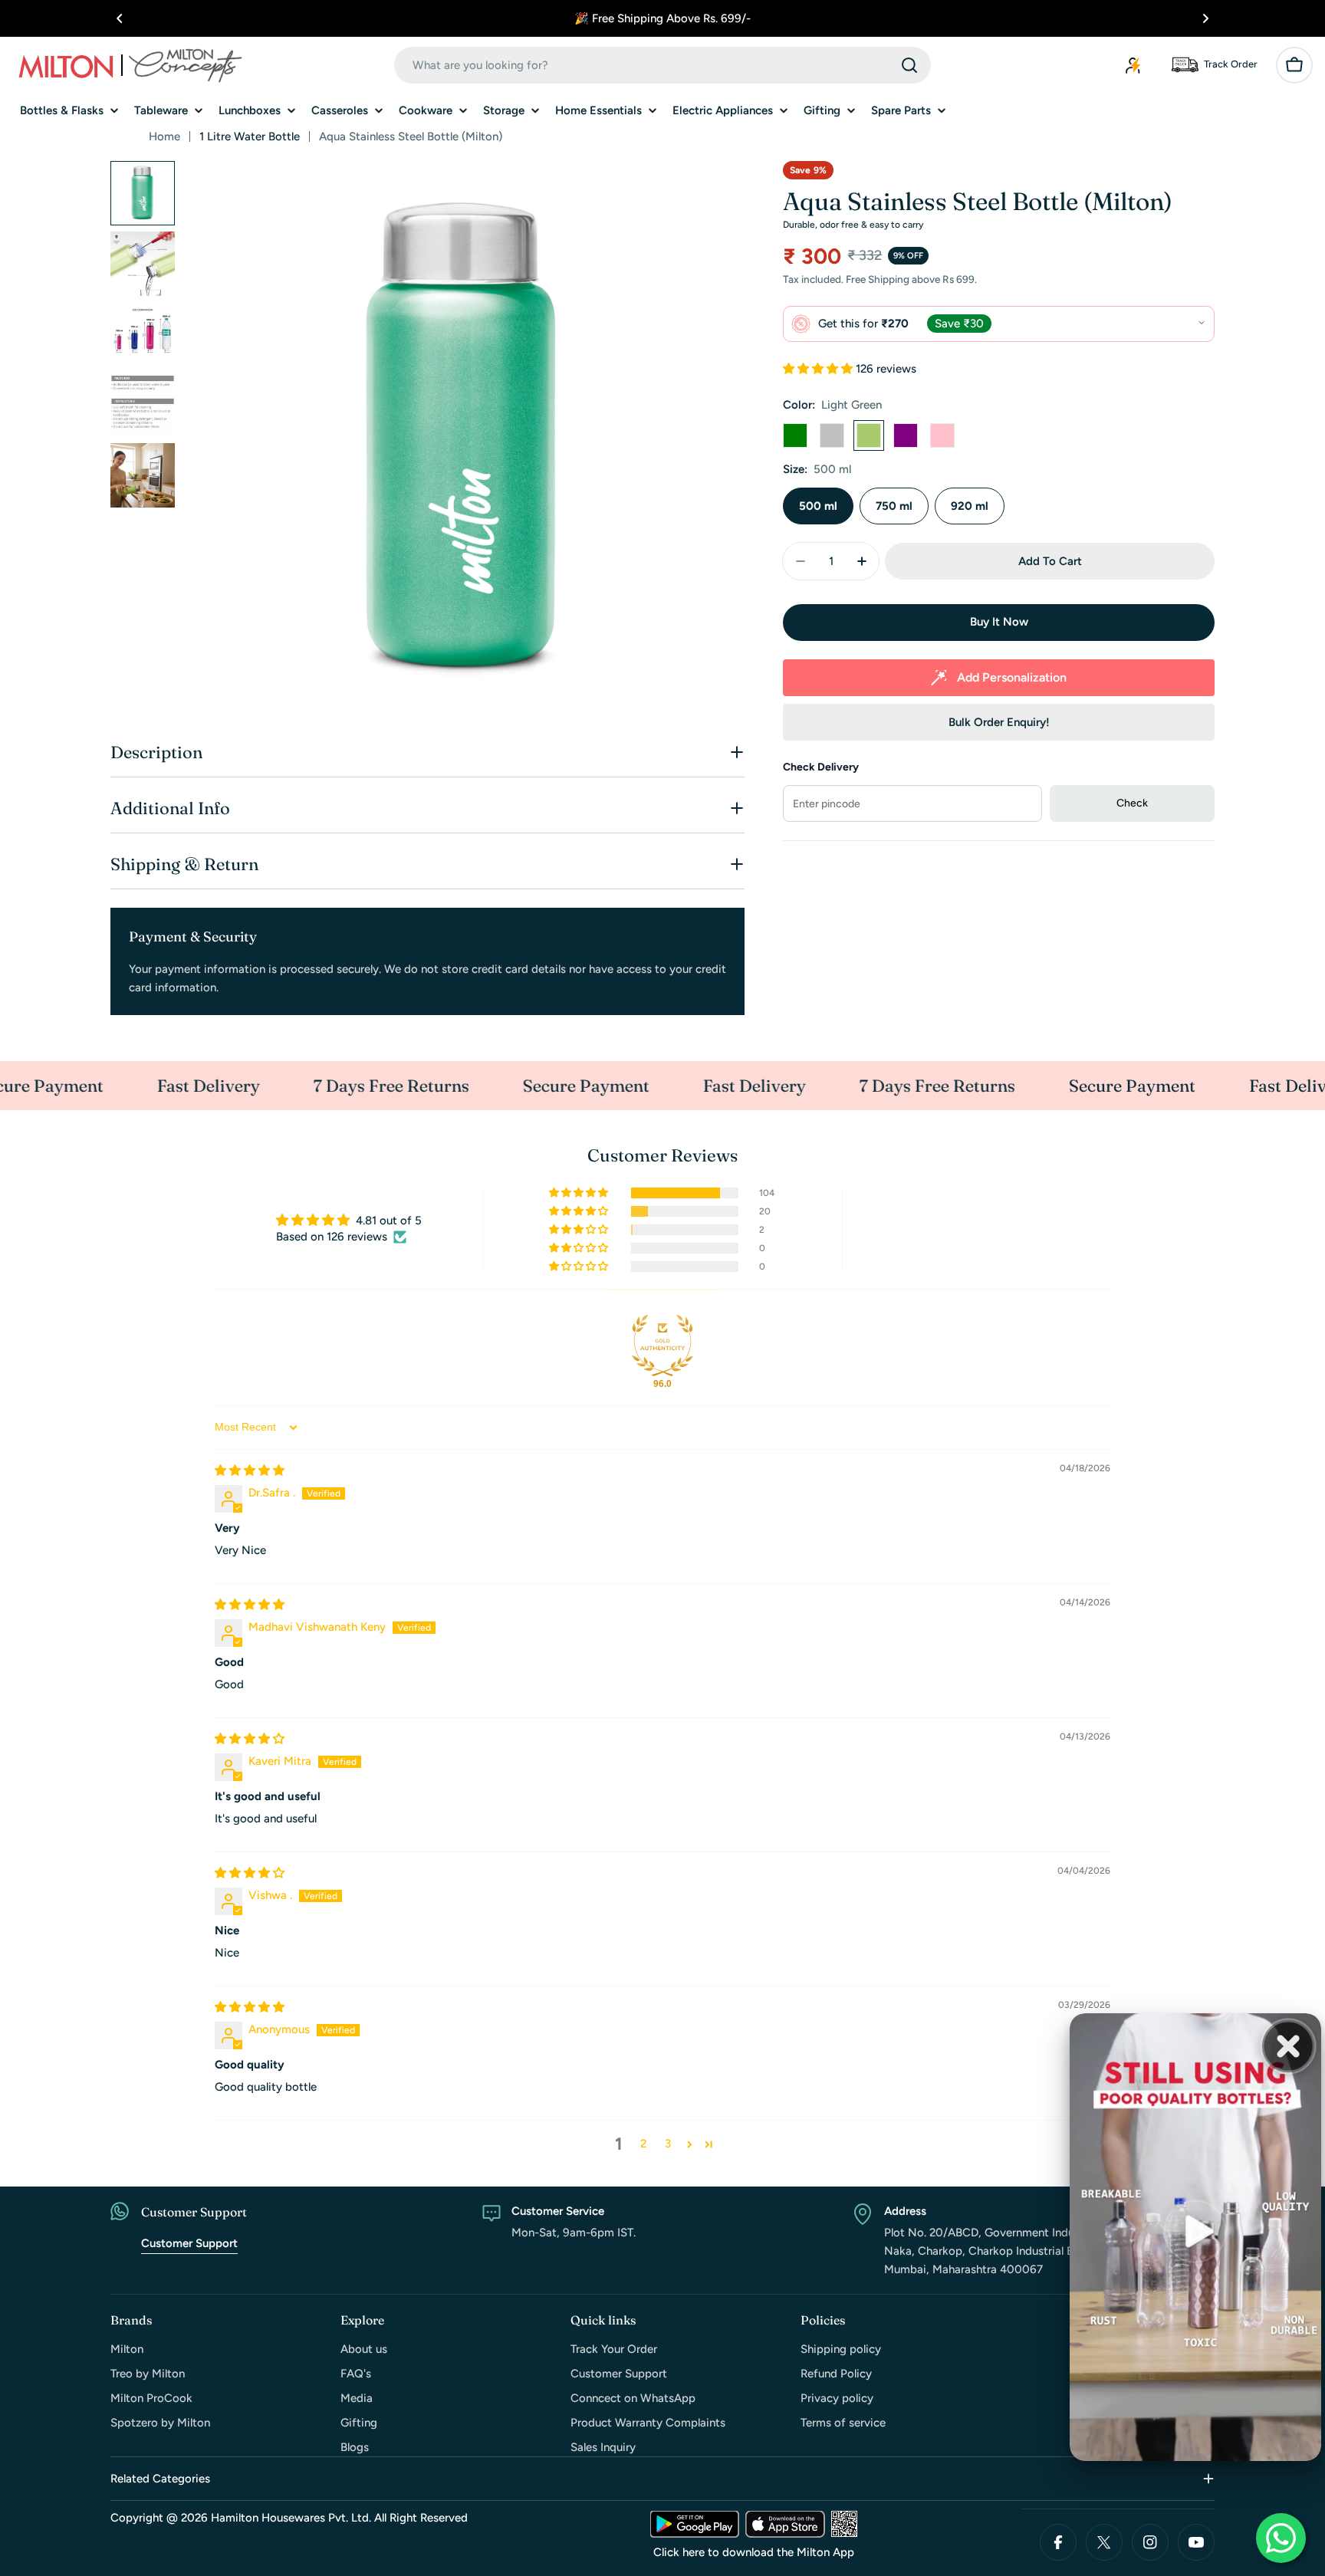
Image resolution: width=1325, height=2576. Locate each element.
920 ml (970, 506)
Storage (504, 110)
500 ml (818, 506)
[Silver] (832, 435)
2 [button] (643, 2144)
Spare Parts (901, 110)
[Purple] (906, 435)
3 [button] (668, 2144)
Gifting (822, 110)
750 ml (894, 506)
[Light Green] (869, 435)
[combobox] (662, 65)
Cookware (426, 110)
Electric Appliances (723, 110)
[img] (250, 1470)
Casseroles (340, 110)
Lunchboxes (250, 110)
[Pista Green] (795, 435)
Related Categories (160, 2479)
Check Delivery (821, 767)
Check (1132, 803)
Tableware (161, 110)
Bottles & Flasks (62, 110)
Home (164, 136)
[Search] (909, 65)
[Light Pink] (942, 435)
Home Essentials (598, 110)
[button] (120, 18)
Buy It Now (999, 622)
